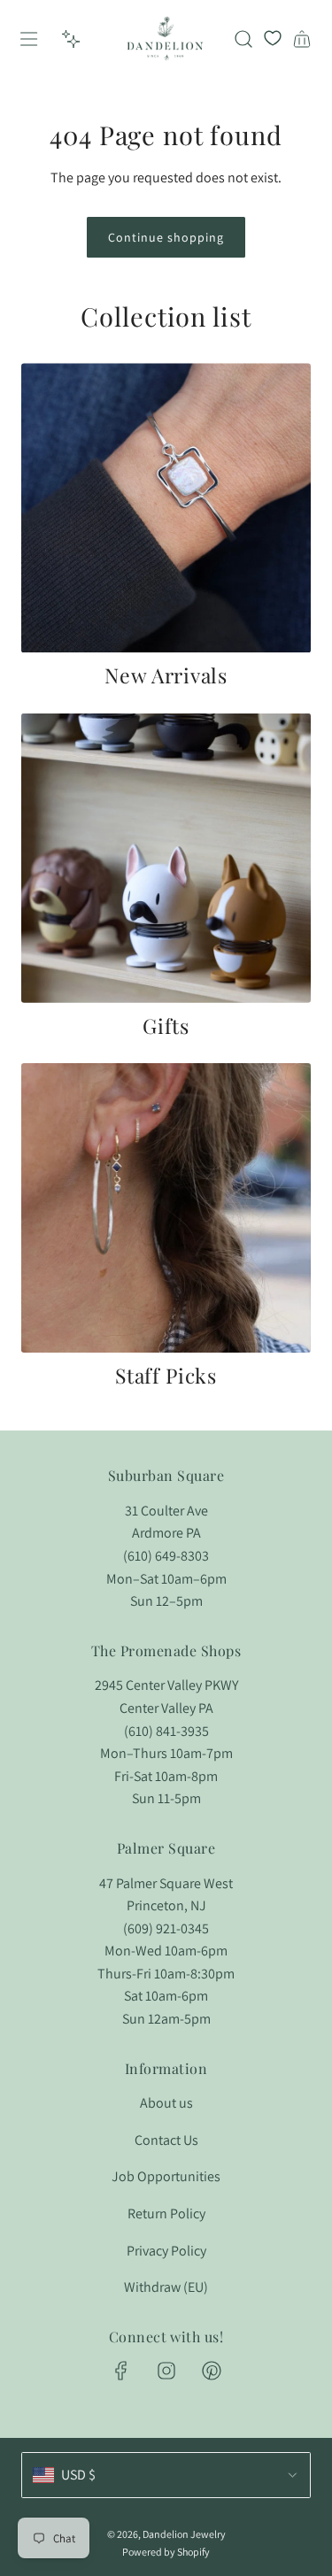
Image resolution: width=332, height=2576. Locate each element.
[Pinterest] (212, 2371)
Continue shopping (166, 237)
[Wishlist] (273, 39)
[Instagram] (166, 2371)
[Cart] (302, 39)
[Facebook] (121, 2371)
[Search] (243, 39)
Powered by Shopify (166, 2552)
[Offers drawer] (71, 39)
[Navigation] (28, 39)
